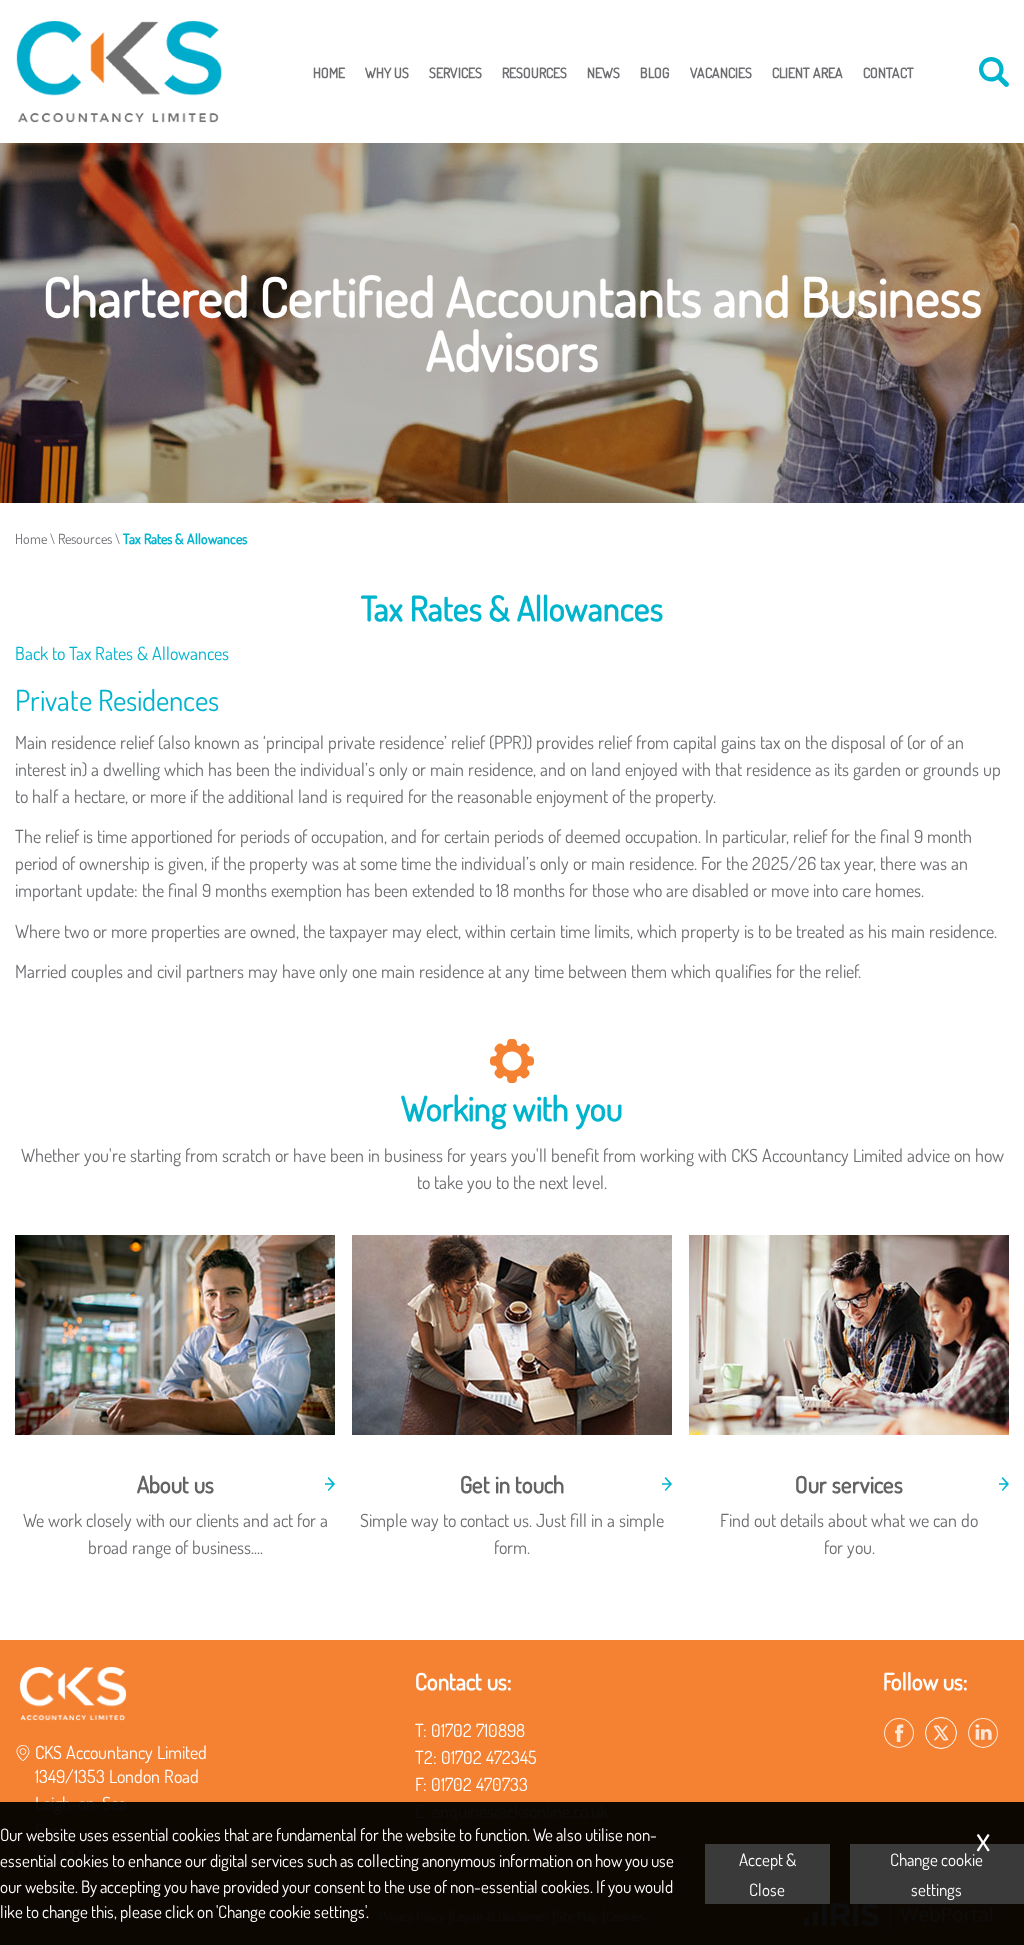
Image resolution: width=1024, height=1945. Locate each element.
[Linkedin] (983, 1734)
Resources (534, 72)
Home (329, 72)
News (603, 72)
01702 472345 (489, 1757)
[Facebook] (899, 1734)
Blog (655, 72)
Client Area (807, 72)
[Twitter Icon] (941, 1734)
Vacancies (721, 72)
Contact (888, 72)
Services (455, 72)
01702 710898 (478, 1730)
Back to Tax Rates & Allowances (122, 653)
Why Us (387, 72)
